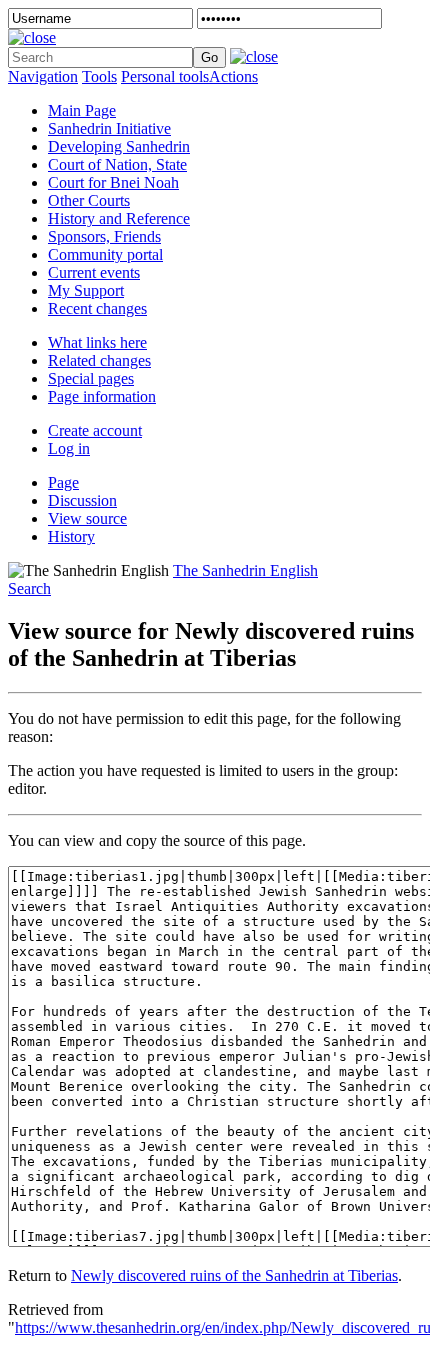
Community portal (105, 254)
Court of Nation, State (117, 164)
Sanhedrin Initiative (109, 128)
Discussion (82, 500)
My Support (86, 290)
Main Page (82, 110)
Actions (233, 76)
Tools (99, 76)
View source (87, 518)
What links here (97, 342)
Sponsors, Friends (104, 236)
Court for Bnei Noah (113, 182)
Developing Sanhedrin (119, 146)
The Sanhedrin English (245, 570)
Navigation (43, 76)
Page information (102, 396)
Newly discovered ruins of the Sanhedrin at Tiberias (234, 1275)
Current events (94, 272)
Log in (69, 448)
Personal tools (165, 76)
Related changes (99, 360)
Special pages (91, 378)
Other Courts (89, 200)
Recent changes (97, 308)
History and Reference (119, 218)
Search (29, 588)
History (71, 536)
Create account (95, 430)
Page (63, 482)
